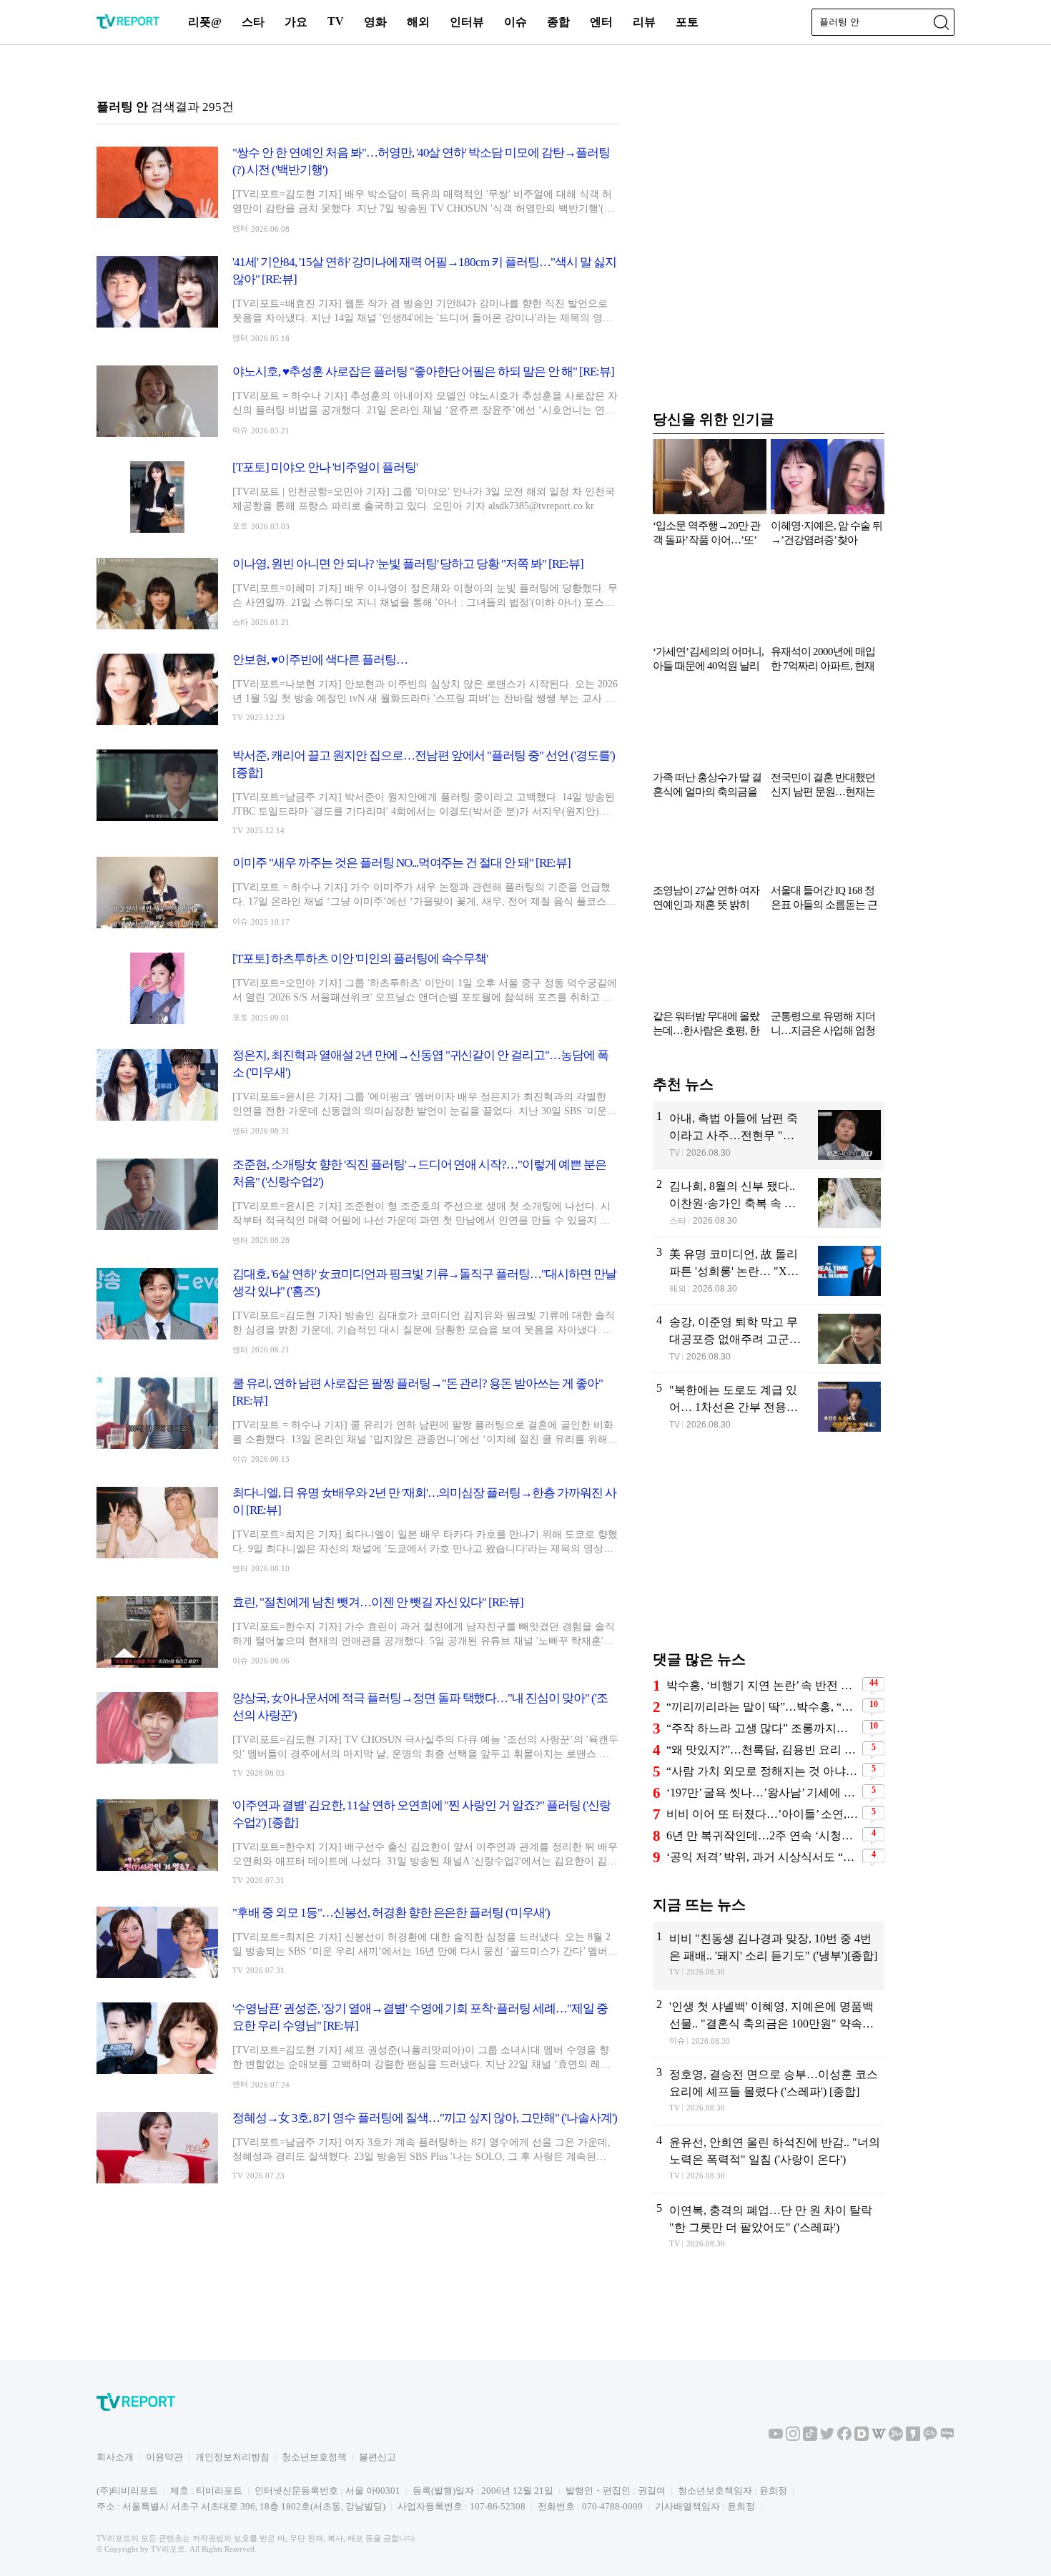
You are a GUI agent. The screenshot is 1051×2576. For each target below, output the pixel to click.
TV (336, 21)
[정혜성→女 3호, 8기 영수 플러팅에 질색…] (357, 2148)
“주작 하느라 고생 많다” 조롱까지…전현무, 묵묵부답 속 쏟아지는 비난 (763, 1728)
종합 (558, 22)
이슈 (515, 22)
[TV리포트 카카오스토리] (913, 2438)
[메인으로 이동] (128, 26)
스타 (253, 22)
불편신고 (378, 2457)
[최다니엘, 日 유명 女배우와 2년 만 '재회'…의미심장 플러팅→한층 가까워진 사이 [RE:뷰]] (357, 1529)
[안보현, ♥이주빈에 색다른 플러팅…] (357, 689)
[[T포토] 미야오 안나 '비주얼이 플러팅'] (357, 497)
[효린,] (357, 1632)
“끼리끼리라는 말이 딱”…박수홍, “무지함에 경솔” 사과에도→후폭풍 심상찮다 (763, 1707)
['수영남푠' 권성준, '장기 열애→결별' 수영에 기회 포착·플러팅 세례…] (357, 2045)
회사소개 (115, 2457)
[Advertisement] (769, 1552)
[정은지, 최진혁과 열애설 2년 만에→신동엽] (357, 1092)
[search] (941, 22)
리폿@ (205, 22)
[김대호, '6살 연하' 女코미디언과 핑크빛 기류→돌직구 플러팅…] (357, 1311)
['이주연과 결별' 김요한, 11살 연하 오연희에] (357, 1841)
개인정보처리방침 (232, 2457)
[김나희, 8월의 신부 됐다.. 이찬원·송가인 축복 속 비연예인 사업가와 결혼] (769, 1203)
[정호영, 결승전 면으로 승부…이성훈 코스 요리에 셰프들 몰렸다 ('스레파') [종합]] (769, 2091)
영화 (375, 22)
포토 (687, 22)
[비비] (769, 1955)
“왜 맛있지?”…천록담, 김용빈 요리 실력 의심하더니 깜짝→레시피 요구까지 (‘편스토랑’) (763, 1750)
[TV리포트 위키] (879, 2438)
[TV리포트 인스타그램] (793, 2438)
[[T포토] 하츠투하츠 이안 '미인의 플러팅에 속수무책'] (357, 988)
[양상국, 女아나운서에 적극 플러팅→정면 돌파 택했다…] (357, 1734)
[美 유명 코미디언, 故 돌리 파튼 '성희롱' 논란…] (769, 1271)
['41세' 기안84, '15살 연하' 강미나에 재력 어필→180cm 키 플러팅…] (357, 299)
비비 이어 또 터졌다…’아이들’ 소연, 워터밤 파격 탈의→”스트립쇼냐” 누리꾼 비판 (763, 1814)
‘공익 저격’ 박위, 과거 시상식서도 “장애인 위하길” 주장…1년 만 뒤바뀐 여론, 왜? (763, 1857)
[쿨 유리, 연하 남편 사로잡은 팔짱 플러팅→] (357, 1420)
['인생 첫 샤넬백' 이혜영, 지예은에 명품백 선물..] (769, 2023)
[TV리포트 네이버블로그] (947, 2438)
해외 (418, 22)
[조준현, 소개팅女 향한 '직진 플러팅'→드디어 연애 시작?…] (357, 1201)
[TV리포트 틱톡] (810, 2438)
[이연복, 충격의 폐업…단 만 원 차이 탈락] (769, 2227)
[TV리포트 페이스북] (844, 2438)
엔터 (601, 22)
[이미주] (357, 893)
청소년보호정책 (314, 2457)
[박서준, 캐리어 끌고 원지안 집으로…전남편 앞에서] (357, 791)
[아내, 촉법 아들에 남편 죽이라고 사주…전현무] (769, 1135)
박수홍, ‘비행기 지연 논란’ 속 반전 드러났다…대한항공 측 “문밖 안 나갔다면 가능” (763, 1685)
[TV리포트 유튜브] (776, 2438)
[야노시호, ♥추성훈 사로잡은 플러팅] (357, 401)
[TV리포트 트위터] (827, 2438)
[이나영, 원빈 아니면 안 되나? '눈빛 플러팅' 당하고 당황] (357, 594)
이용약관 (164, 2457)
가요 (296, 22)
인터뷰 (467, 22)
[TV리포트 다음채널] (862, 2438)
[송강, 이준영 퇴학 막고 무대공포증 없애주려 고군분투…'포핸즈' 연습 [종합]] (769, 1339)
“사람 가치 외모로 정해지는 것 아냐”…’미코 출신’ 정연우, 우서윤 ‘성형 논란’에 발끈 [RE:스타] (763, 1771)
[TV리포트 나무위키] (896, 2438)
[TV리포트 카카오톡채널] (930, 2438)
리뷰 (644, 22)
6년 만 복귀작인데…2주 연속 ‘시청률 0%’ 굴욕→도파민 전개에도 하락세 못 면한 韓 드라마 (763, 1835)
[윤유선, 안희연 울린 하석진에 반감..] (769, 2159)
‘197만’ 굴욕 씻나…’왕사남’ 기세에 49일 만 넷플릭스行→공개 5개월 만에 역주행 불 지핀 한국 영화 (763, 1793)
